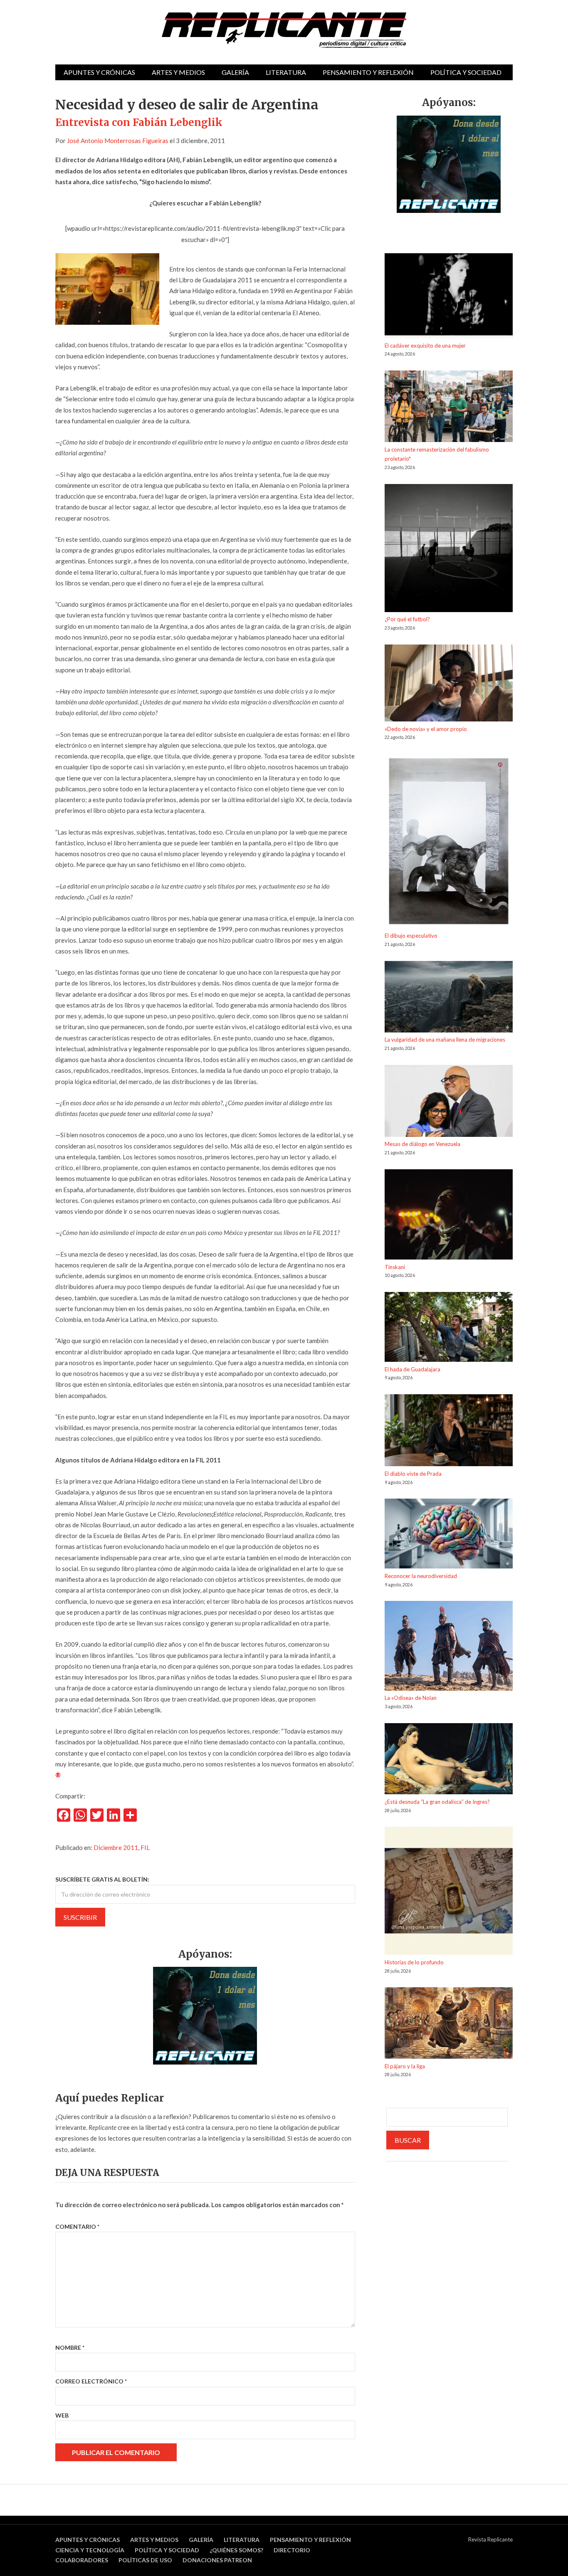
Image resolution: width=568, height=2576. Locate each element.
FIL (145, 1847)
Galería (235, 72)
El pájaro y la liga (405, 2066)
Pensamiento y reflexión (368, 72)
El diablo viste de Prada (413, 1474)
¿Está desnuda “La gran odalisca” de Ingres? (437, 1802)
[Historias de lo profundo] (449, 1892)
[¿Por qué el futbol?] (449, 550)
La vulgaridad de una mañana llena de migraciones (445, 1040)
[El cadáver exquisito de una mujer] (449, 297)
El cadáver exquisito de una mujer (425, 346)
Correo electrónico (91, 2381)
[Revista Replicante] (284, 30)
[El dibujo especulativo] (449, 843)
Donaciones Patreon (217, 2560)
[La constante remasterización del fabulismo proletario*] (449, 408)
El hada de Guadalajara (412, 1369)
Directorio (292, 2550)
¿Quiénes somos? (236, 2550)
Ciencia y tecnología (90, 2550)
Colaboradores (82, 2560)
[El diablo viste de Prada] (449, 1432)
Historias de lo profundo (414, 1962)
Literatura (286, 72)
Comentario (77, 2227)
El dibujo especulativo (411, 936)
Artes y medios (178, 72)
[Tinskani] (449, 1216)
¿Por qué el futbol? (407, 619)
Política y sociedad (466, 72)
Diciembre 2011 (116, 1847)
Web (62, 2415)
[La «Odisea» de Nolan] (449, 1647)
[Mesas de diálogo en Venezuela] (449, 1102)
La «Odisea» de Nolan (411, 1698)
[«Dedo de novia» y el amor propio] (449, 684)
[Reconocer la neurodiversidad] (449, 1535)
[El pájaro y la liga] (449, 2024)
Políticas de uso (145, 2560)
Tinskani (395, 1267)
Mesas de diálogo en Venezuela (422, 1144)
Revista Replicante (490, 2539)
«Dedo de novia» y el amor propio (426, 729)
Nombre (70, 2348)
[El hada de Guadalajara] (449, 1328)
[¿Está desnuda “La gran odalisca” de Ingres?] (449, 1760)
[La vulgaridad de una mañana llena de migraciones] (449, 998)
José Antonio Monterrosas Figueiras (118, 141)
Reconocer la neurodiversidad (421, 1576)
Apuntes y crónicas (99, 72)
